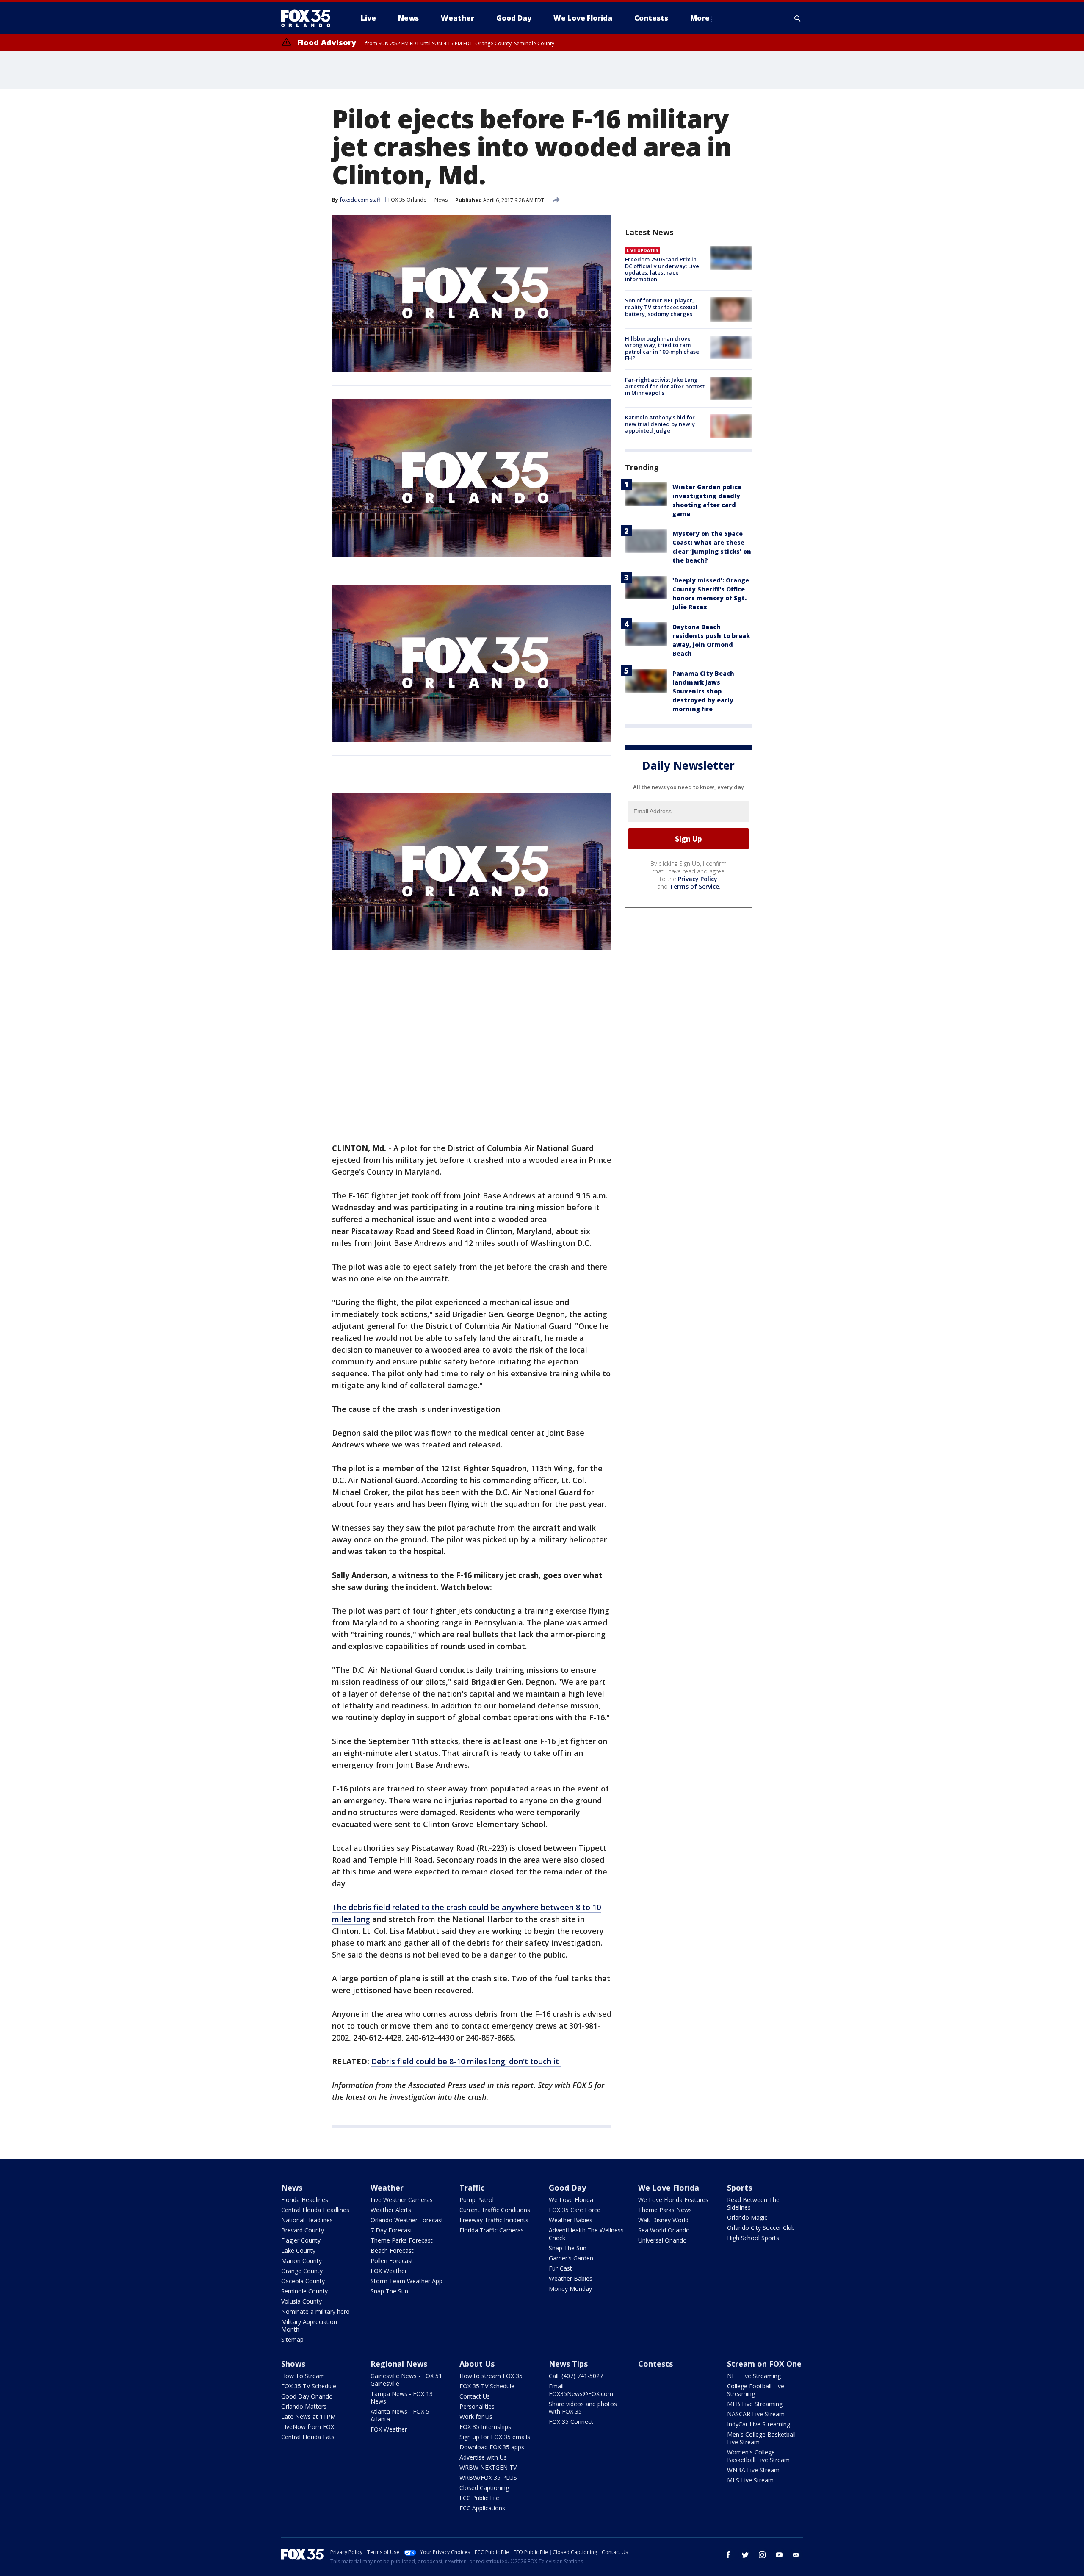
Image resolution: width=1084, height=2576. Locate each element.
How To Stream (303, 2376)
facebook (728, 2555)
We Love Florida (571, 2200)
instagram (762, 2555)
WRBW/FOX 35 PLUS (488, 2478)
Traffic (472, 2188)
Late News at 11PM (308, 2417)
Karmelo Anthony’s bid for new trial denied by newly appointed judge (660, 424)
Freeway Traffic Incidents (494, 2220)
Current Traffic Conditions (495, 2210)
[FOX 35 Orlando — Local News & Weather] (309, 18)
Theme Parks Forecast (402, 2240)
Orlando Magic (747, 2217)
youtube (779, 2555)
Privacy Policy (698, 879)
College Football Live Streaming (756, 2390)
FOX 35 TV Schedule (309, 2386)
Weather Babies (571, 2220)
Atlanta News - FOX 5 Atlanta (400, 2415)
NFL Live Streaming (754, 2376)
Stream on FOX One (764, 2364)
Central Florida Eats (308, 2437)
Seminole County (304, 2291)
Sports (740, 2188)
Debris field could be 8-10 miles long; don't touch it (466, 2061)
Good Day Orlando (307, 2396)
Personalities (477, 2406)
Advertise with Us (483, 2457)
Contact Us (475, 2396)
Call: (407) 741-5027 (576, 2376)
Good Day (567, 2188)
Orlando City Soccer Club (761, 2228)
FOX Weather (389, 2271)
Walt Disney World (663, 2220)
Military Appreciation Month (309, 2325)
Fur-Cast (560, 2268)
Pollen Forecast (392, 2261)
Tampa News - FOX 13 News (402, 2397)
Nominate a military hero (315, 2311)
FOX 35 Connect (571, 2422)
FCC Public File (479, 2498)
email (796, 2555)
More (700, 18)
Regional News (399, 2364)
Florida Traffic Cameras (492, 2230)
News (441, 200)
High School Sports (753, 2238)
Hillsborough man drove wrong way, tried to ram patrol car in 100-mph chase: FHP (663, 348)
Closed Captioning (484, 2488)
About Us (477, 2364)
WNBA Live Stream (753, 2470)
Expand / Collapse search (798, 18)
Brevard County (303, 2230)
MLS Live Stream (750, 2480)
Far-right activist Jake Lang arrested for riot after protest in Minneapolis (665, 386)
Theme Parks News (665, 2210)
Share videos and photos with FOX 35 (583, 2408)
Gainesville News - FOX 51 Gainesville (406, 2380)
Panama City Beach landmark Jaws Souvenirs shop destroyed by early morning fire (703, 691)
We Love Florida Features (673, 2200)
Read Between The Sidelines (753, 2203)
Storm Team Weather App (406, 2281)
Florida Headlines (305, 2200)
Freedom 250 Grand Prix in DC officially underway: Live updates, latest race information (662, 269)
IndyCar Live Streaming (759, 2424)
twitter (745, 2555)
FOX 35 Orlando (408, 200)
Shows (293, 2364)
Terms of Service (694, 886)
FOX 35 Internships (485, 2427)
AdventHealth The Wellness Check (586, 2234)
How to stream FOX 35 (491, 2376)
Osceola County (303, 2281)
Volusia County (301, 2301)
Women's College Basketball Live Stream (758, 2456)
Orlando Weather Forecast (407, 2220)
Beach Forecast (392, 2250)
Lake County (298, 2250)
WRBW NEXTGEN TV (488, 2467)
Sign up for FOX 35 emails (495, 2437)
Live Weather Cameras (402, 2200)
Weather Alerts (391, 2210)
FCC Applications (482, 2508)
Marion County (301, 2261)
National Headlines (307, 2220)
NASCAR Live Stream (756, 2414)
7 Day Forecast (391, 2230)
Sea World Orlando (664, 2230)
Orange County (302, 2271)
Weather (387, 2188)
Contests (655, 2364)
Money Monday (570, 2289)
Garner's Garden (571, 2258)
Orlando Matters (304, 2406)
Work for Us (476, 2417)
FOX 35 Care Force (575, 2210)
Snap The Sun (389, 2291)
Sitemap (292, 2339)
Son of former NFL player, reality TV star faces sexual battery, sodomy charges (661, 307)
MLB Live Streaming (755, 2404)
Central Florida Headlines (315, 2210)
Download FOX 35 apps (492, 2447)
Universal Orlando (662, 2240)
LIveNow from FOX (308, 2427)
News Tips (568, 2364)
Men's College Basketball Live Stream (761, 2438)
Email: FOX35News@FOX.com (581, 2390)
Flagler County (301, 2240)
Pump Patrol (477, 2200)
